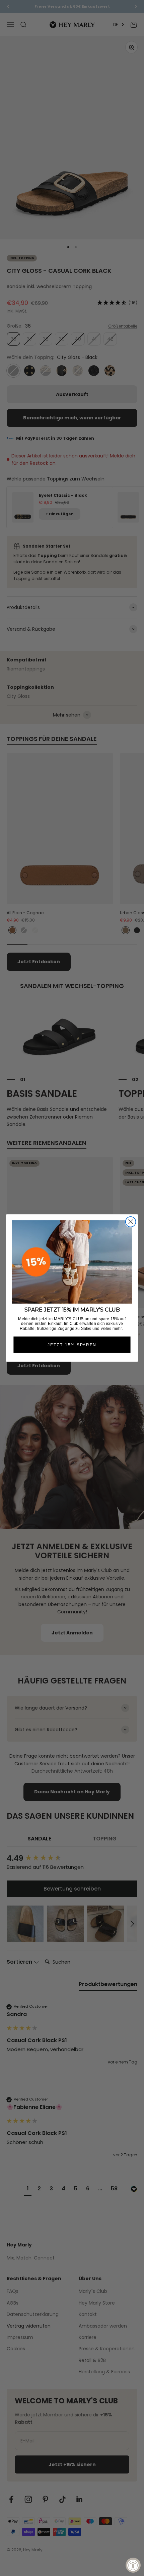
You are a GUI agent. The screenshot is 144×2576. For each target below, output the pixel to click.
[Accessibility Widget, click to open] (133, 2565)
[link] (72, 1262)
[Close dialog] (131, 1222)
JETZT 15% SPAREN (72, 1345)
